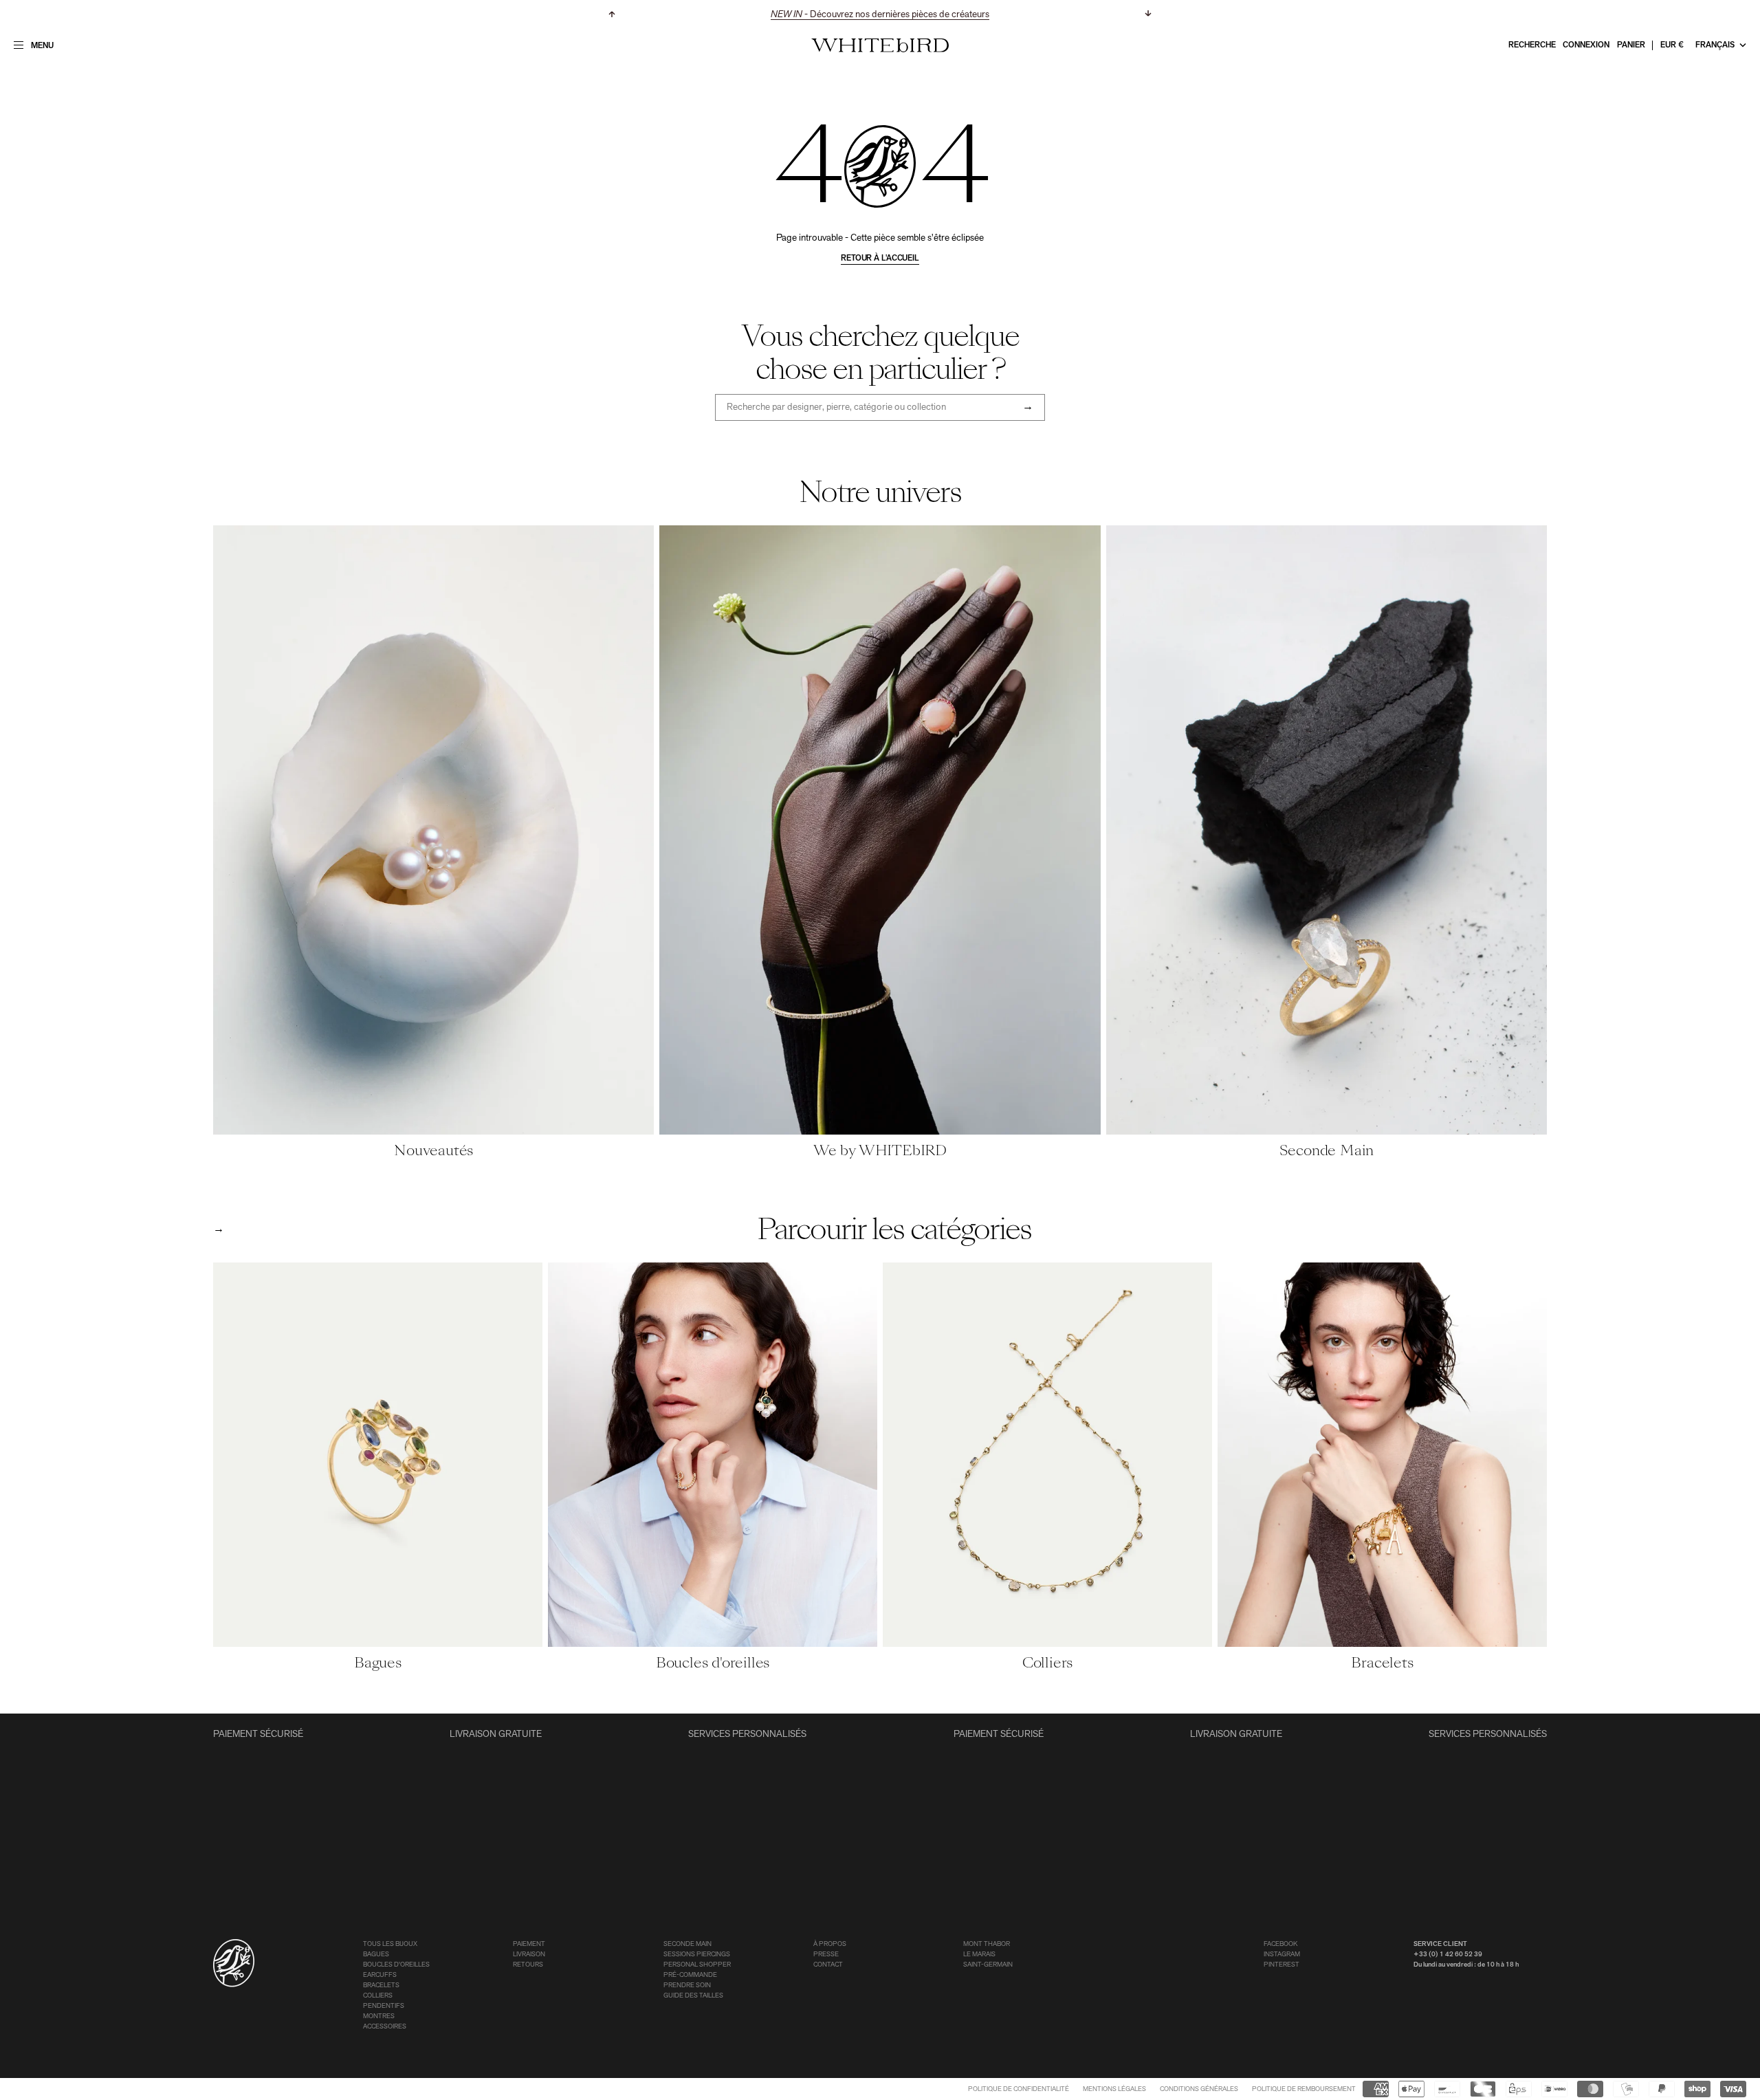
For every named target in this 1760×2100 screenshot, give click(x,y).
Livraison (529, 1955)
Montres (379, 2016)
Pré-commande (690, 1975)
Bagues (376, 1955)
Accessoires (385, 2027)
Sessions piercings (697, 1955)
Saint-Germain (988, 1965)
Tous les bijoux (390, 1944)
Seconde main (687, 1944)
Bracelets (381, 1986)
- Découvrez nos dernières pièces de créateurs (880, 15)
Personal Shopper (697, 1965)
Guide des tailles (693, 1996)
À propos (830, 1944)
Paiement (529, 1944)
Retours (528, 1965)
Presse (826, 1955)
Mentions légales (1114, 2089)
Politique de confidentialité (1019, 2089)
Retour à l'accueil (880, 259)
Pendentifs (384, 2006)
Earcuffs (380, 1975)
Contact (828, 1965)
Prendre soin (687, 1986)
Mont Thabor (987, 1944)
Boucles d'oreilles (396, 1965)
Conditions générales (1199, 2089)
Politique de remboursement (1304, 2089)
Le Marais (979, 1955)
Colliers (378, 1996)
